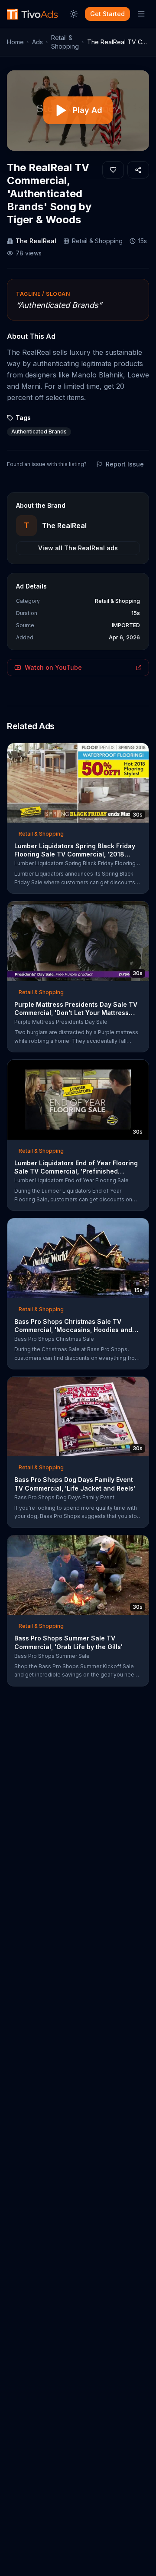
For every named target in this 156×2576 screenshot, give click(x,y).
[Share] (138, 170)
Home (15, 42)
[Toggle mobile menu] (141, 14)
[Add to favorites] (113, 170)
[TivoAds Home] (32, 14)
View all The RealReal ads (78, 548)
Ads (37, 42)
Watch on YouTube (53, 667)
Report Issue (125, 464)
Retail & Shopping (65, 42)
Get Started (107, 14)
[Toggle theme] (74, 14)
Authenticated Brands (39, 432)
